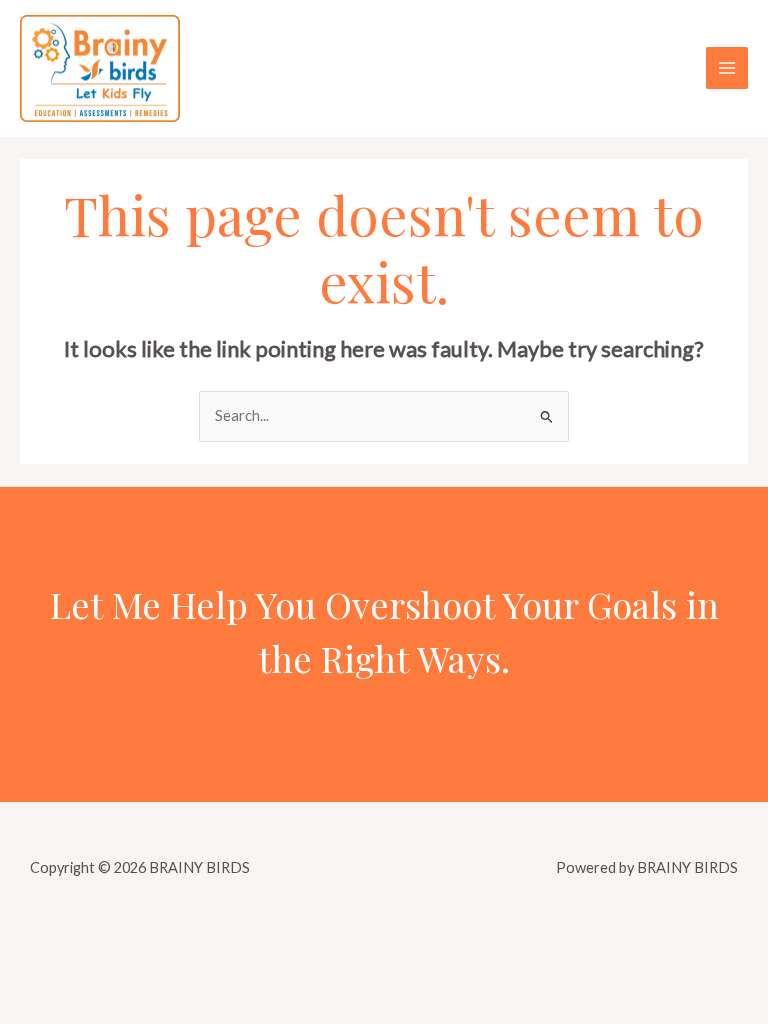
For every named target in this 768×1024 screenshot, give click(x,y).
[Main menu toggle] (727, 68)
